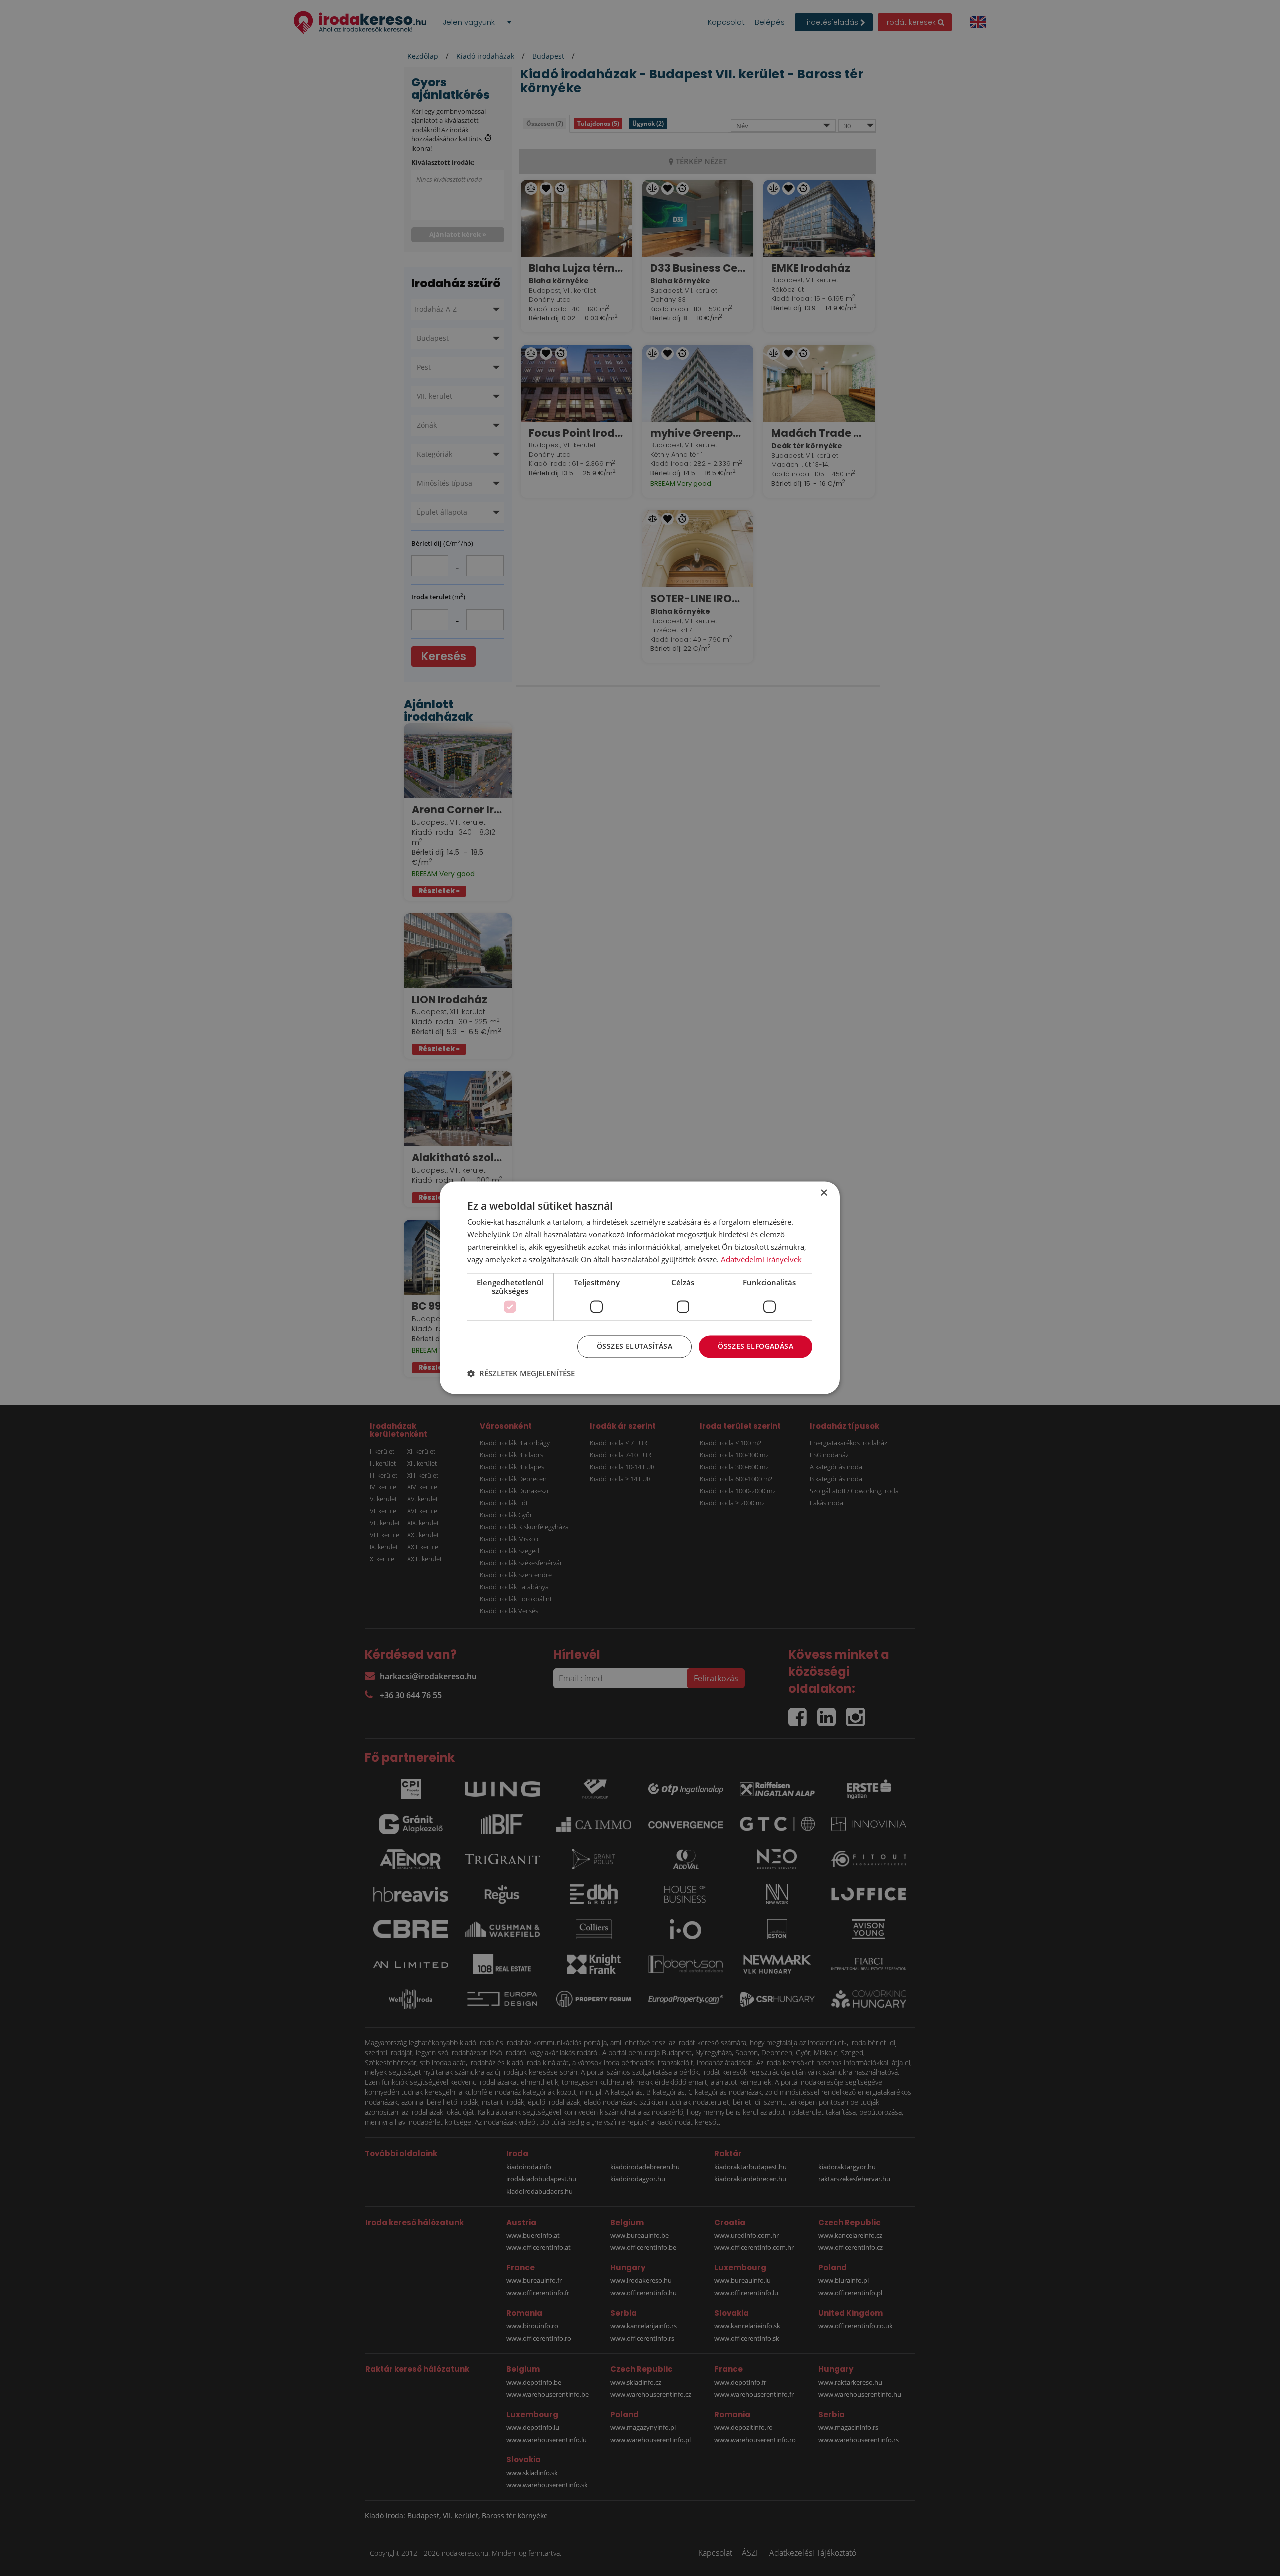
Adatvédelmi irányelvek (761, 1259)
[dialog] (640, 1288)
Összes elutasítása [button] (635, 1347)
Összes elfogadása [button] (756, 1347)
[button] (521, 1374)
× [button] (824, 1193)
